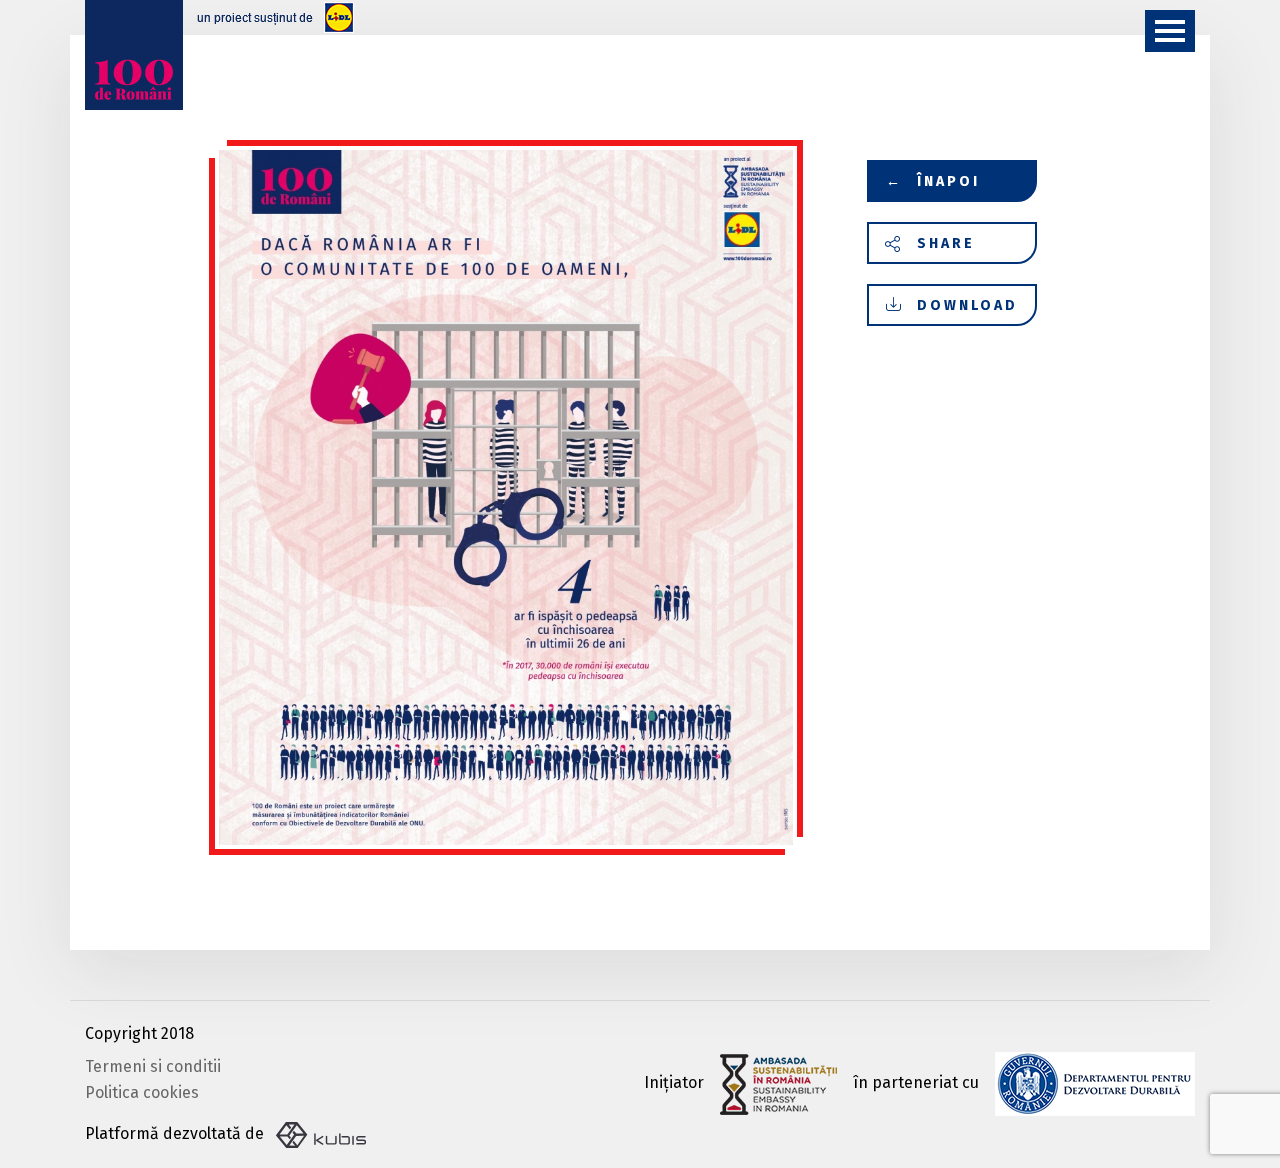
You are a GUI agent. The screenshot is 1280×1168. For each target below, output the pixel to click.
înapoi (933, 181)
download (967, 305)
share (946, 243)
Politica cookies (142, 1092)
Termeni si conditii (153, 1066)
